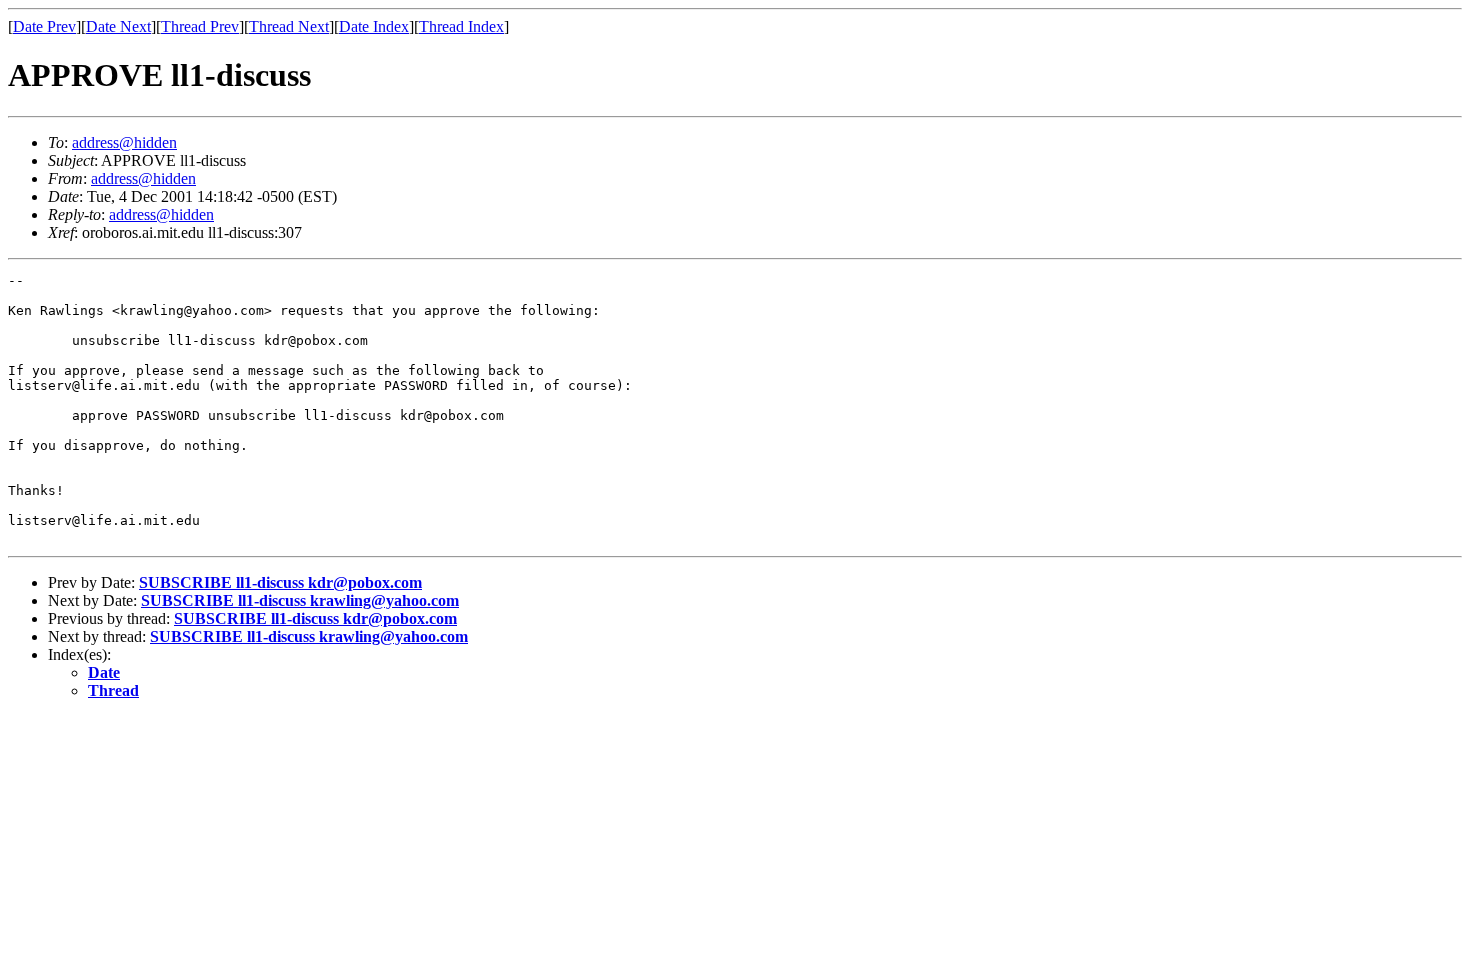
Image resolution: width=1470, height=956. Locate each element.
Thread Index (461, 26)
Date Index (374, 26)
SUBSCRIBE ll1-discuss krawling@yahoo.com (300, 600)
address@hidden (124, 142)
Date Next (118, 26)
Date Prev (44, 26)
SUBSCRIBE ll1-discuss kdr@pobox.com (280, 582)
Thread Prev (200, 26)
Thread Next (289, 26)
